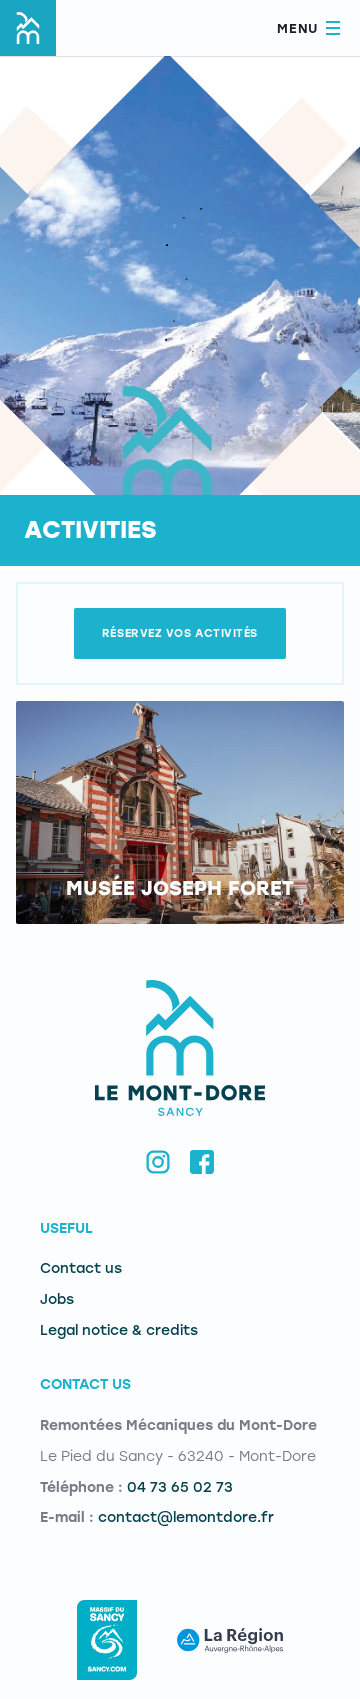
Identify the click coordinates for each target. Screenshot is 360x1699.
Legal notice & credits (119, 1330)
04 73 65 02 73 (180, 1487)
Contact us (81, 1268)
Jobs (57, 1299)
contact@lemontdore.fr (186, 1517)
